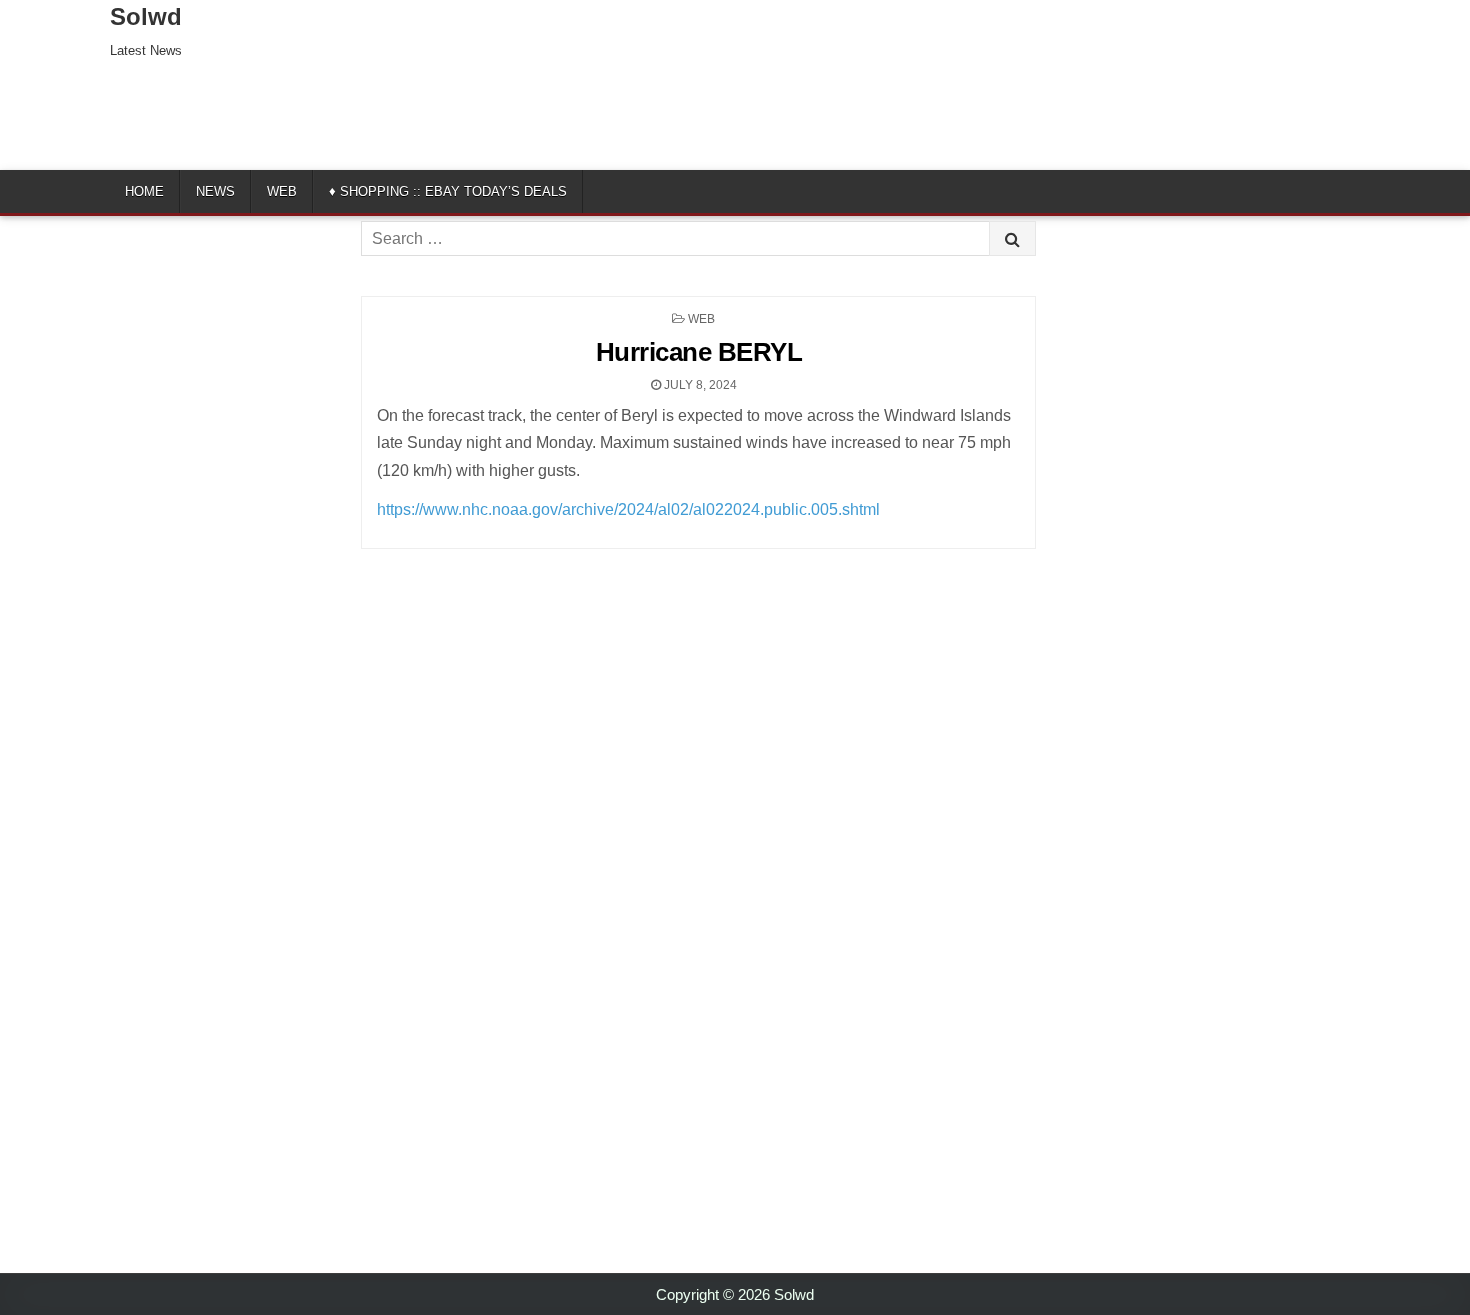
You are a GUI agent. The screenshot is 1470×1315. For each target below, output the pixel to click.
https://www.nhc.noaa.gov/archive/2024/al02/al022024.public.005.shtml (628, 509)
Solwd (146, 16)
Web (282, 191)
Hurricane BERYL (699, 352)
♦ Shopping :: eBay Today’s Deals (448, 191)
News (215, 191)
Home (144, 191)
